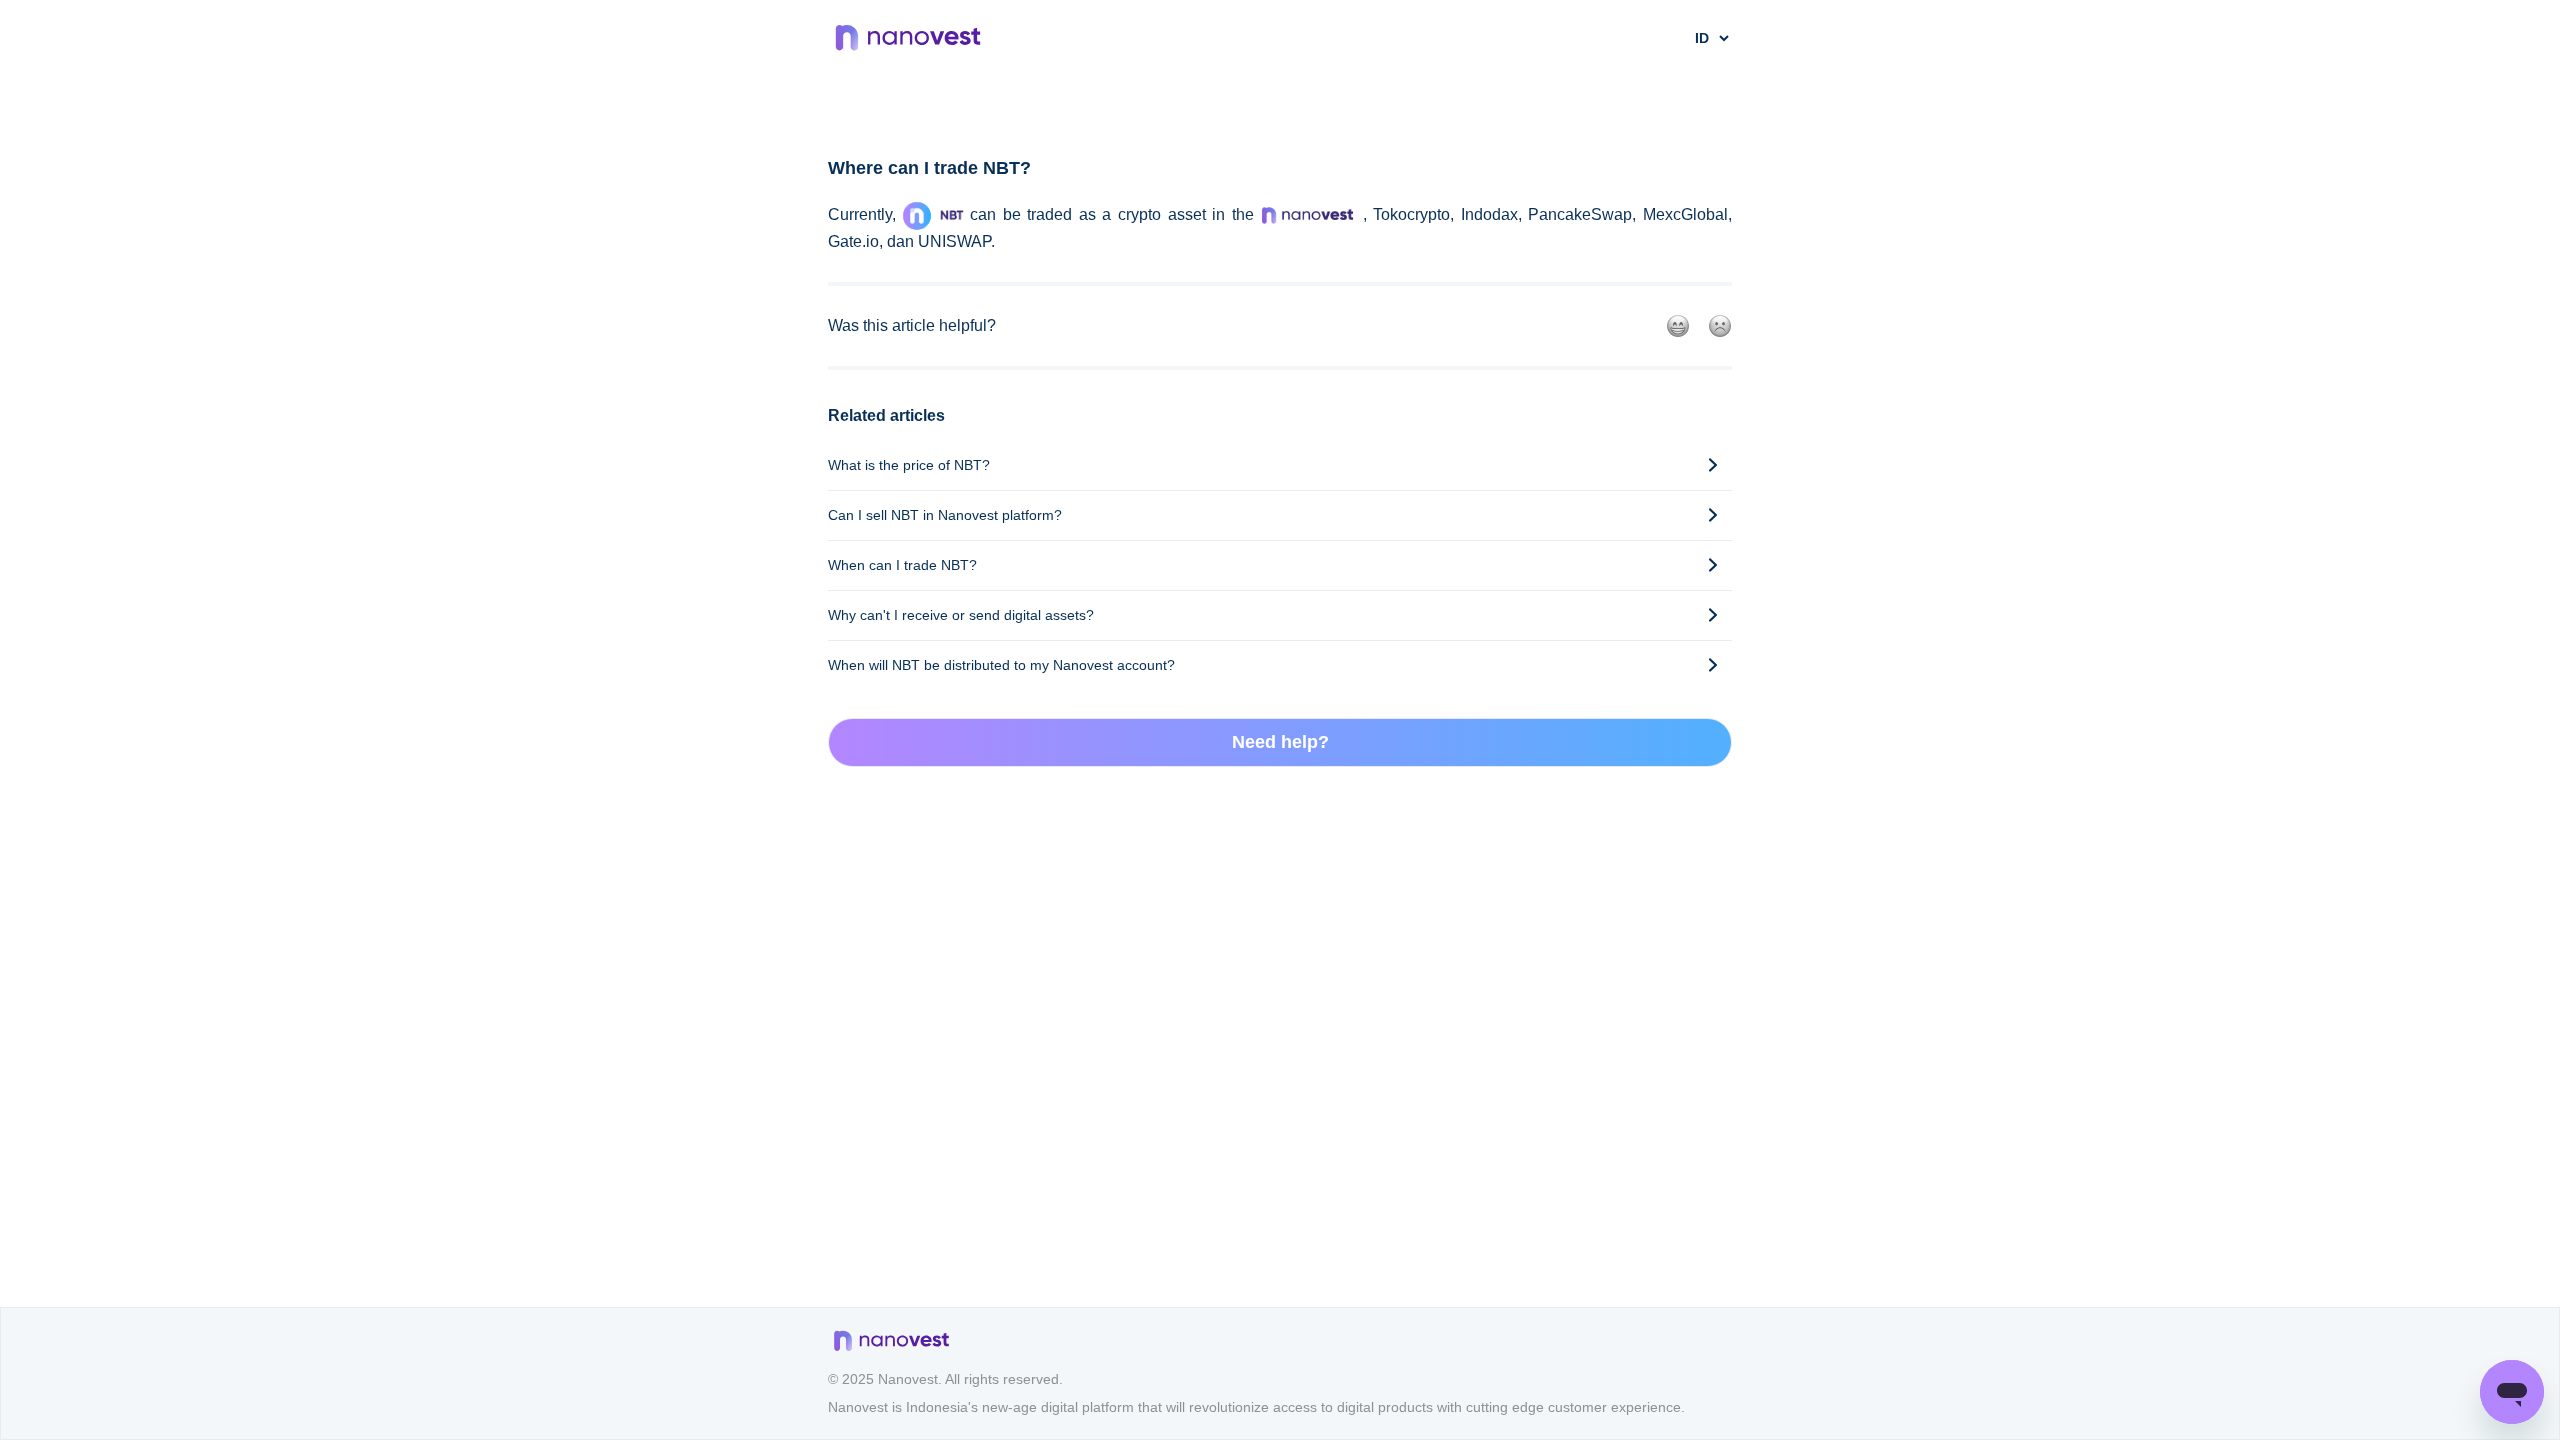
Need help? (1280, 742)
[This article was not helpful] (1720, 326)
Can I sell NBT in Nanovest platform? (945, 515)
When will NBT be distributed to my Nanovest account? (1001, 665)
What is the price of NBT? (909, 465)
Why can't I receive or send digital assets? (961, 615)
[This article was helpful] (1678, 326)
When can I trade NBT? (902, 565)
